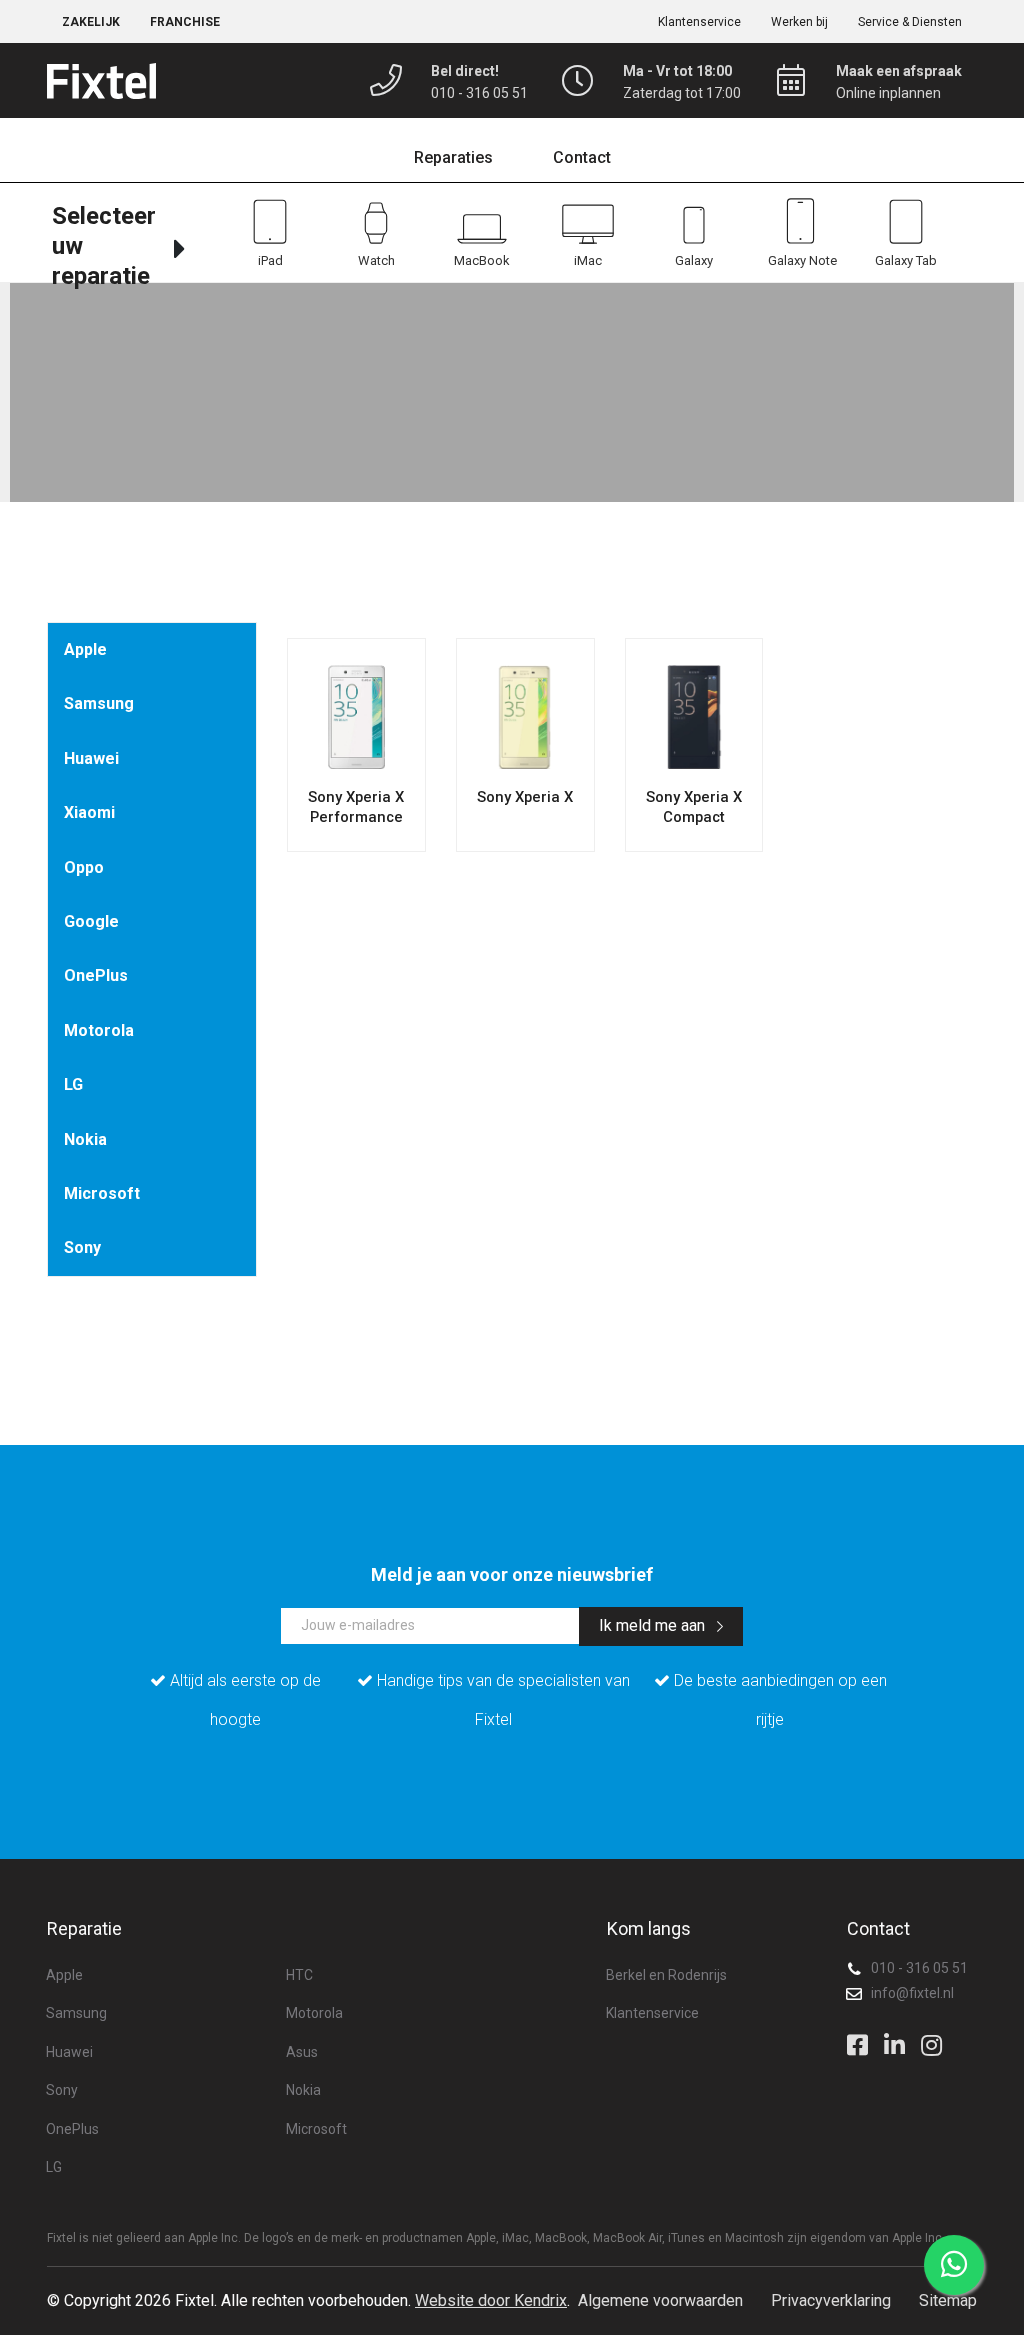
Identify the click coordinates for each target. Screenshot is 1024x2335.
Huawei (91, 758)
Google (91, 921)
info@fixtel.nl (912, 1993)
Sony (82, 1247)
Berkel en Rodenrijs (666, 1975)
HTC (299, 1975)
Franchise (185, 22)
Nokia (85, 1139)
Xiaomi (89, 812)
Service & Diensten (910, 22)
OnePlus (96, 975)
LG (73, 1084)
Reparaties (453, 157)
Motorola (99, 1030)
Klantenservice (699, 22)
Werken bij (799, 22)
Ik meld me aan (654, 1625)
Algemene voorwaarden (660, 2300)
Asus (302, 2052)
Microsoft (102, 1193)
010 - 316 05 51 (919, 1968)
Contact (582, 157)
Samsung (99, 703)
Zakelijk (91, 22)
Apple (85, 649)
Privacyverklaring (831, 2300)
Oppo (84, 867)
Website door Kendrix (491, 2300)
